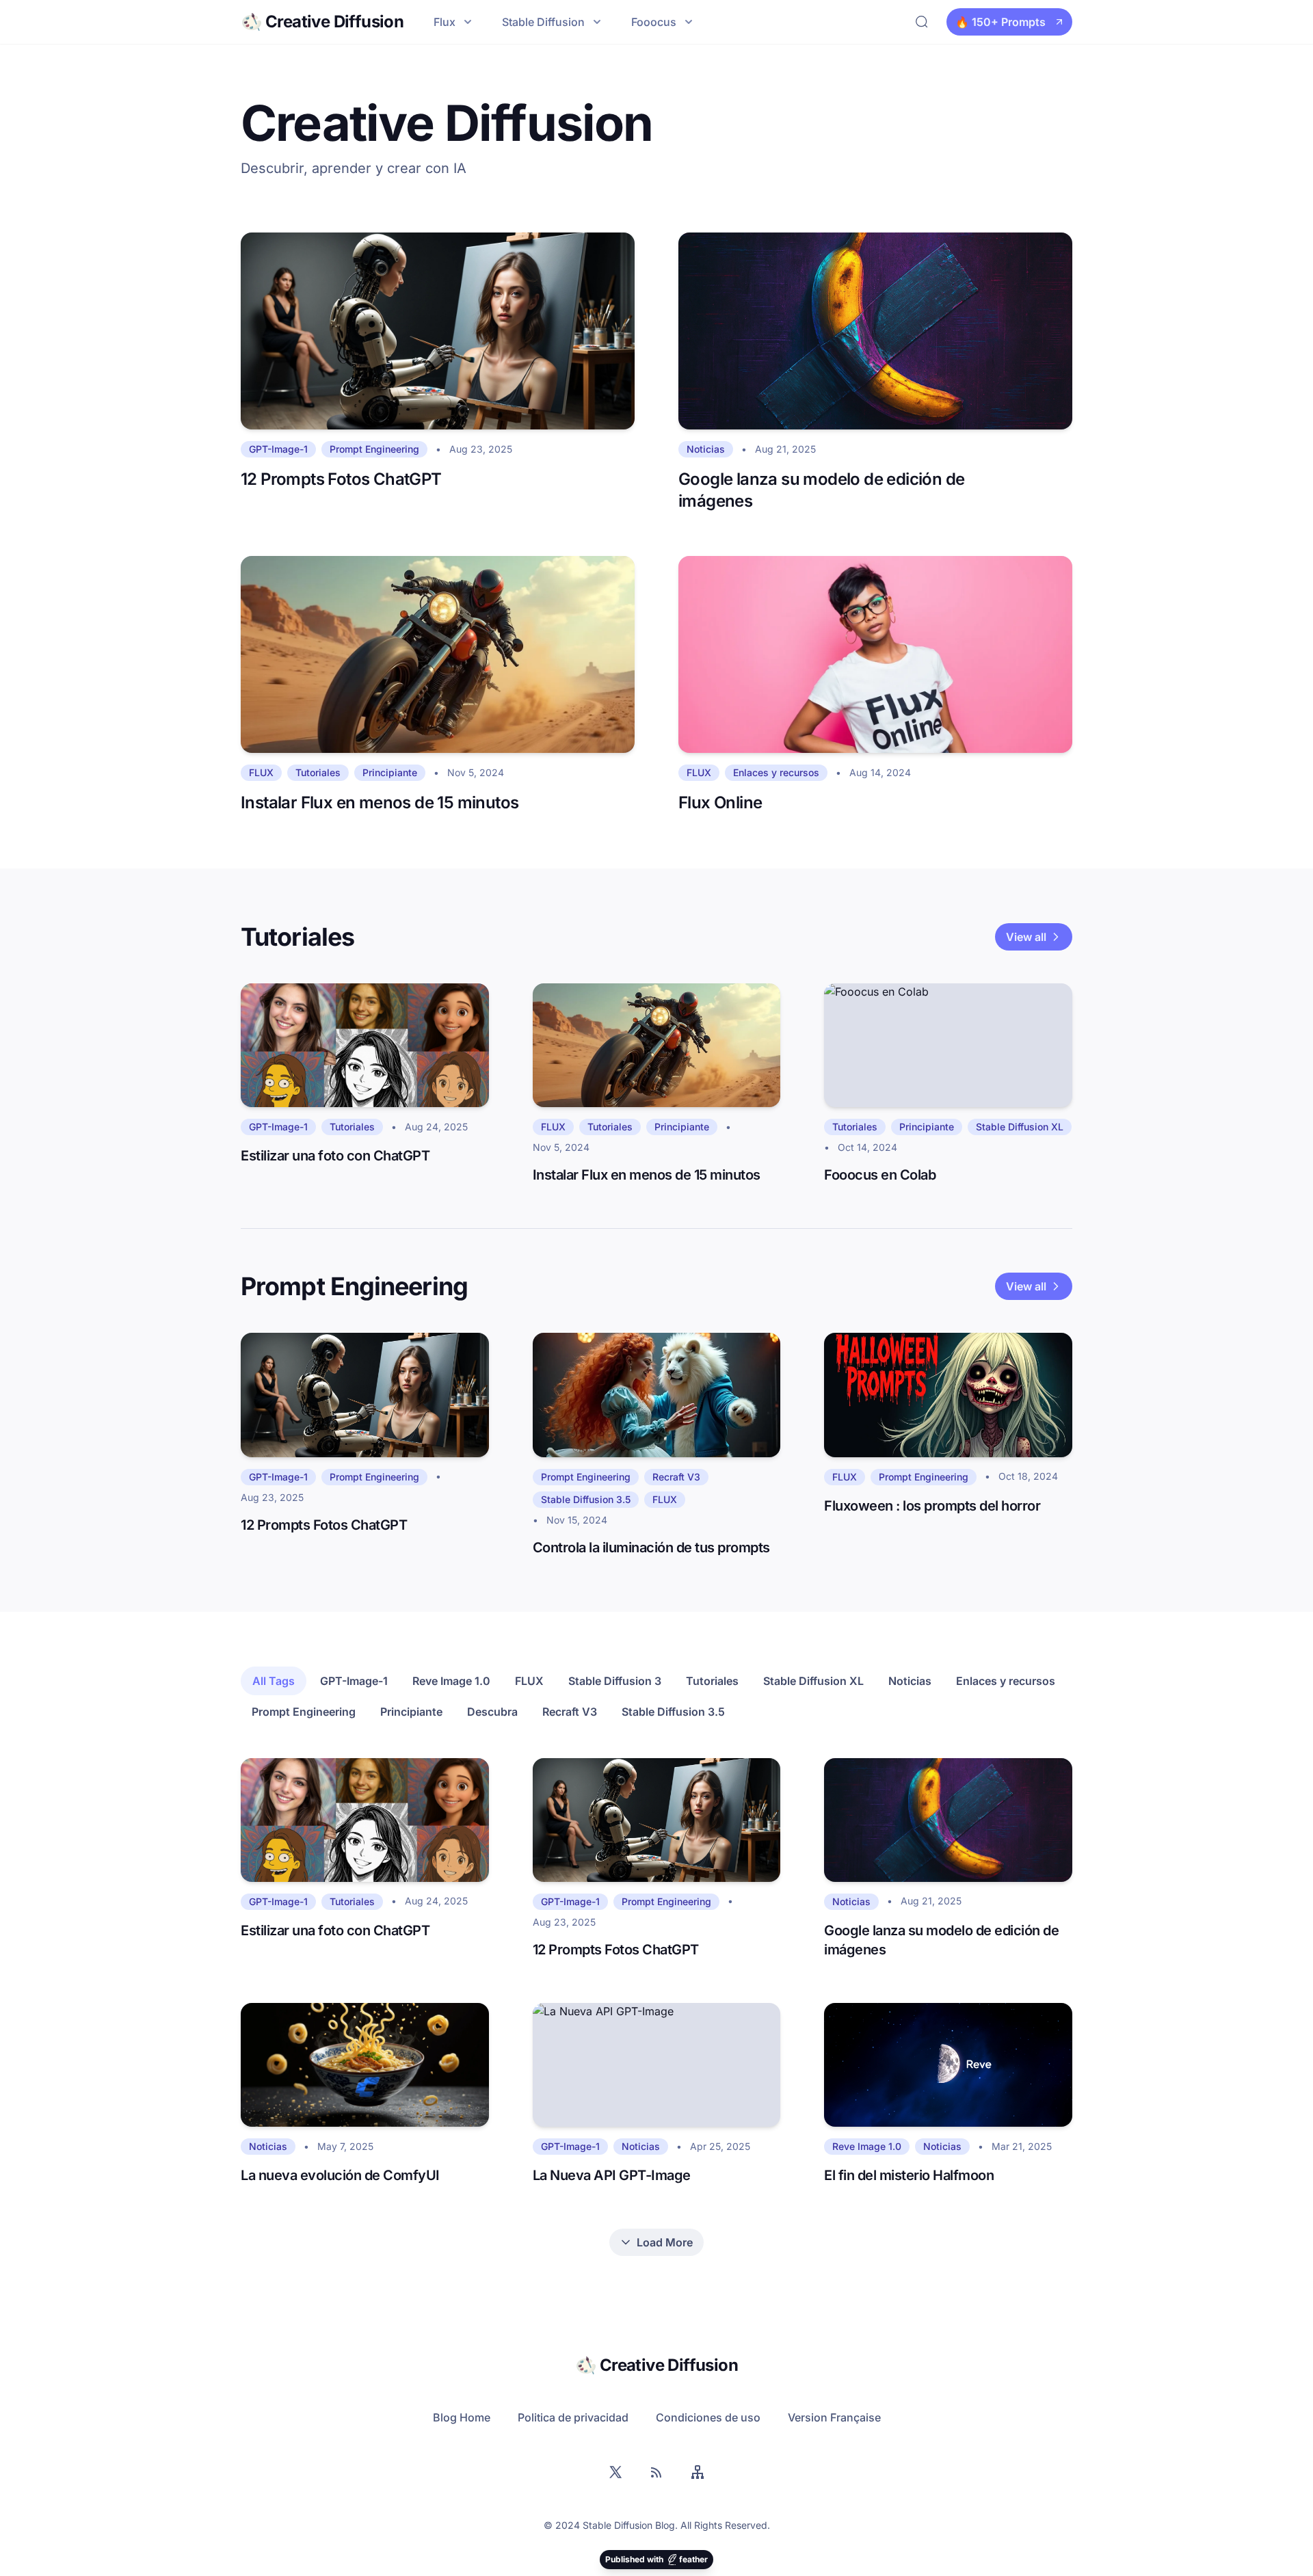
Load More (665, 2242)
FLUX (529, 1681)
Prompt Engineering (304, 1712)
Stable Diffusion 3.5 (673, 1712)
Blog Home (462, 2417)
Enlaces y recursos (1006, 1681)
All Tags (274, 1681)
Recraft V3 (570, 1712)
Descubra (492, 1712)
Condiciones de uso (708, 2417)
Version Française (834, 2417)
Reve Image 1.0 (451, 1681)
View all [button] (1026, 937)
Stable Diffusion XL (813, 1681)
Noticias (910, 1681)
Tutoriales (712, 1681)
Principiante (411, 1712)
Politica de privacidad (573, 2417)
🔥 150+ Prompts (1000, 22)
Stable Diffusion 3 (615, 1681)
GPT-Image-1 (354, 1681)
